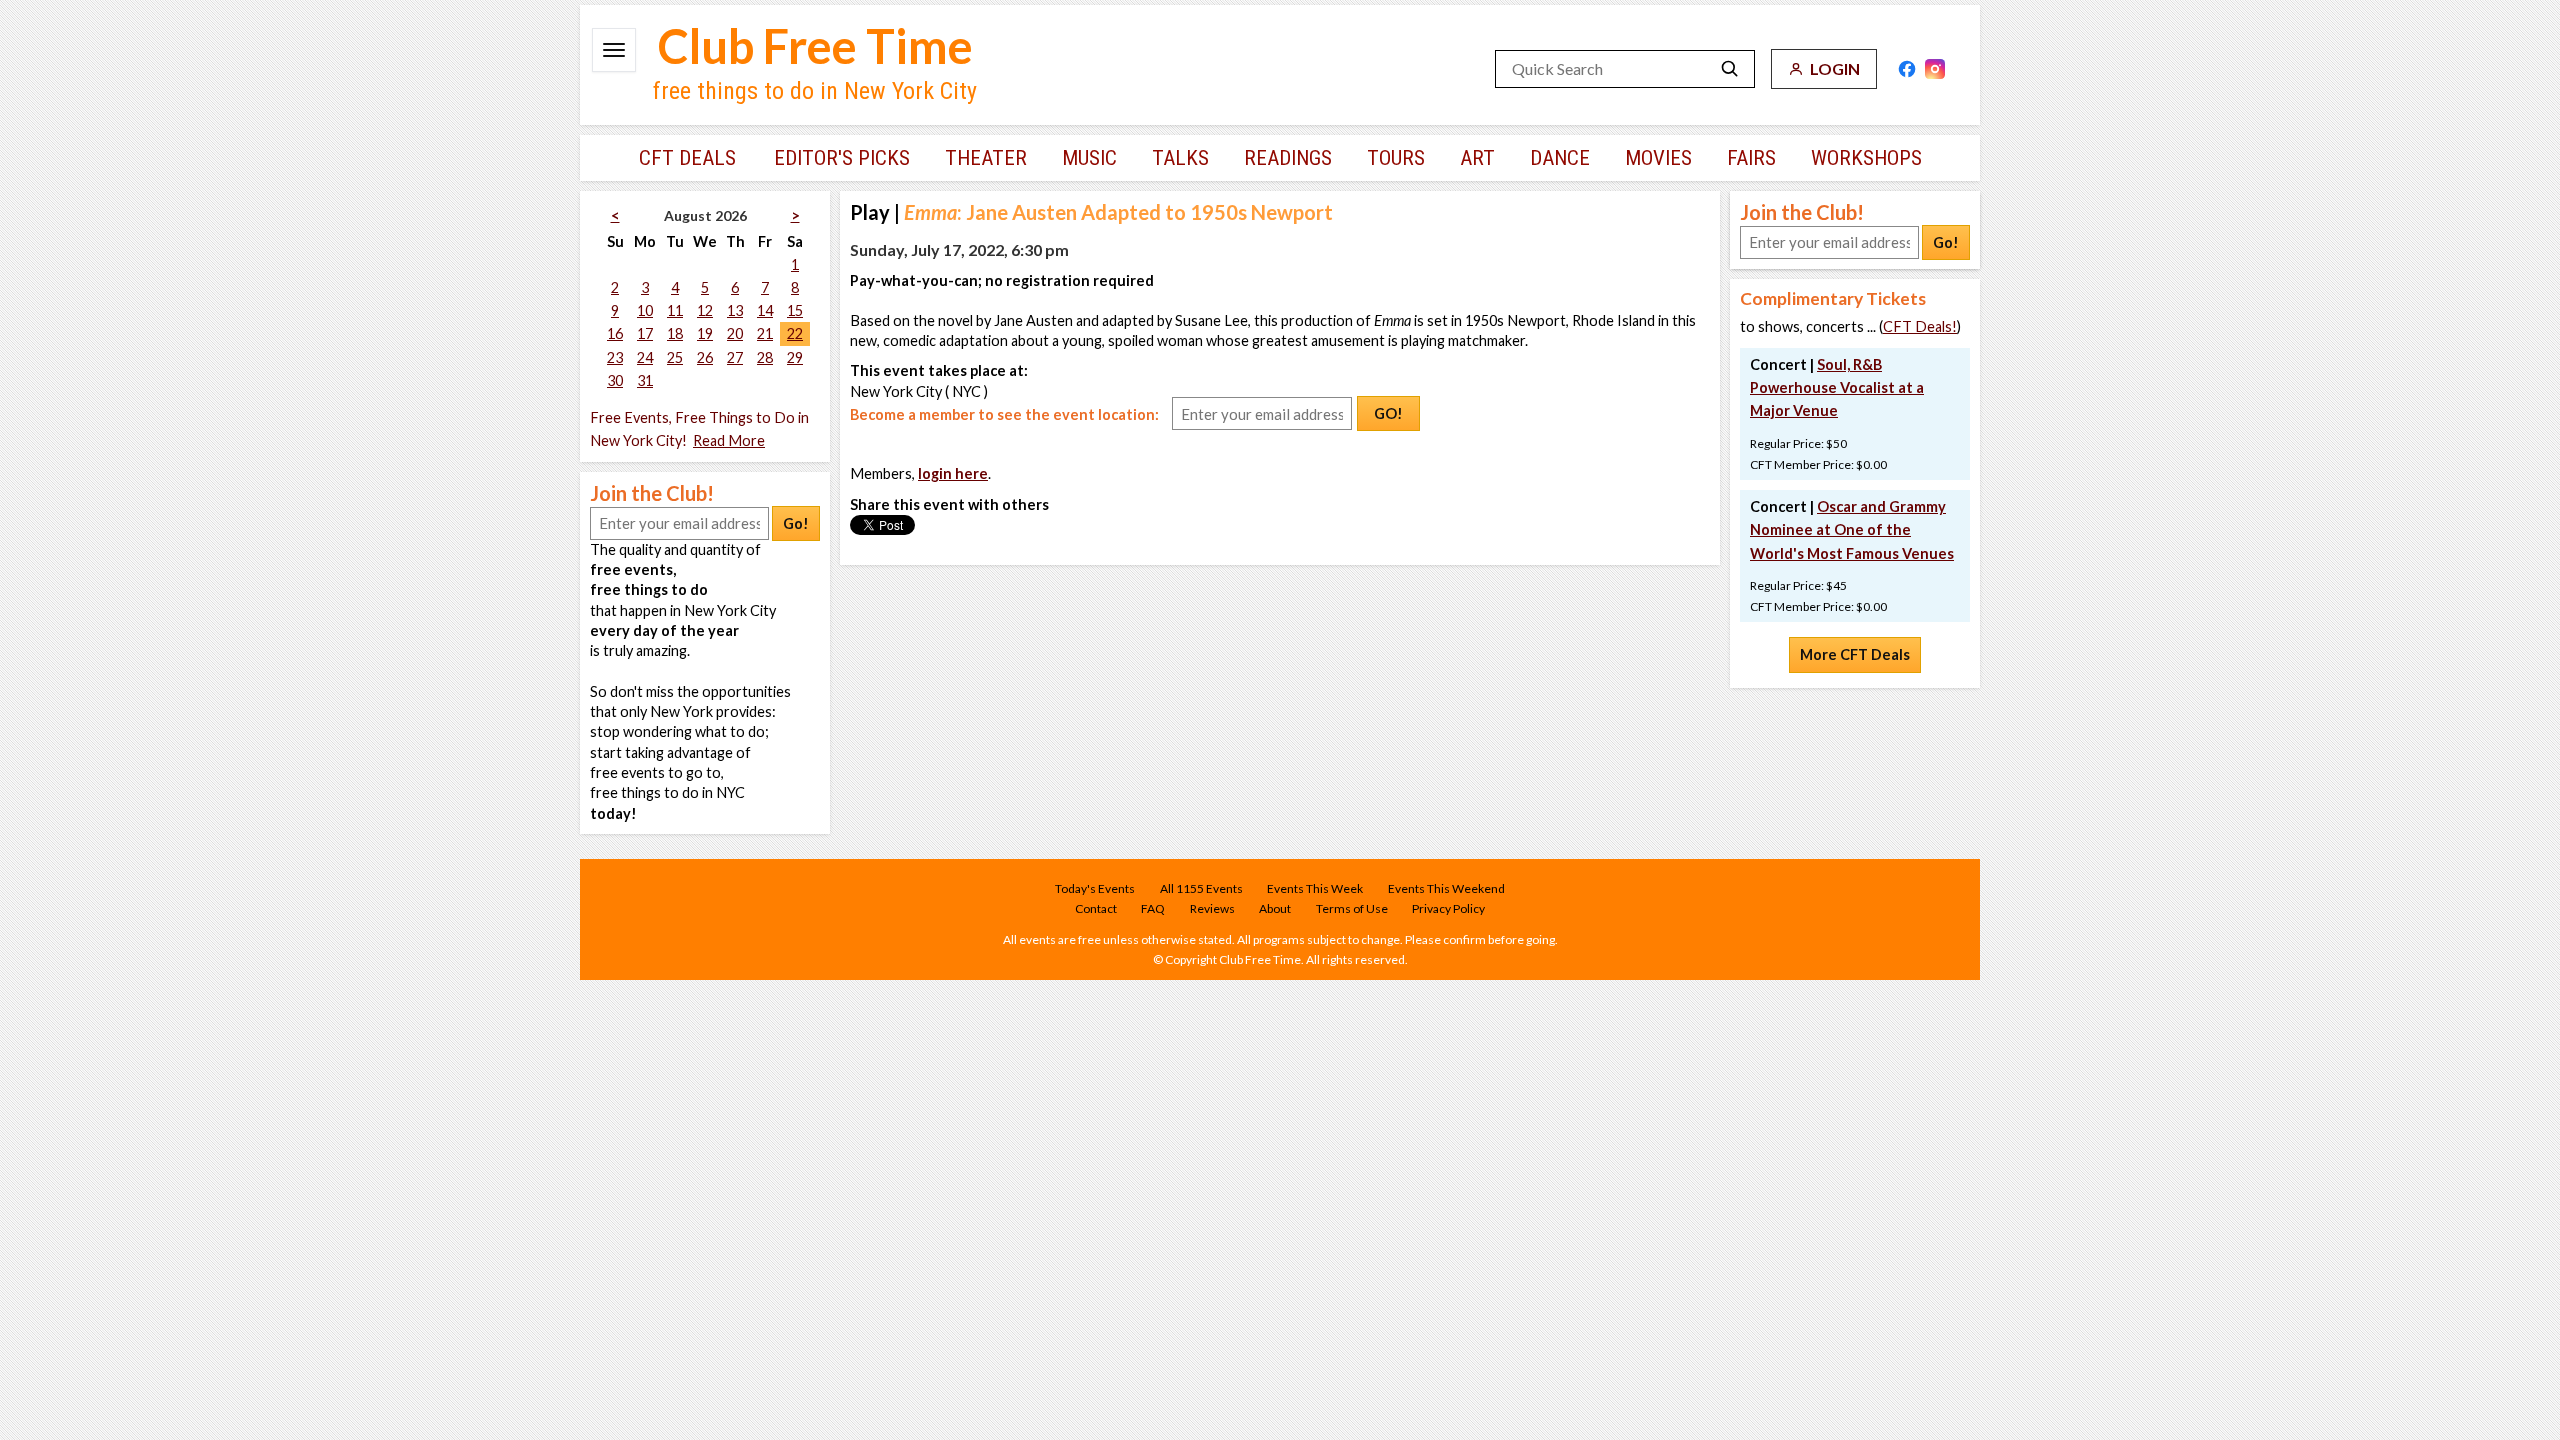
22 (795, 333)
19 (705, 333)
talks (1180, 158)
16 (615, 333)
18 (675, 333)
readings (1288, 158)
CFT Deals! (1920, 326)
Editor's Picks (842, 158)
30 (615, 380)
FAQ (1153, 908)
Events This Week (1315, 888)
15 (795, 310)
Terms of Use (1352, 908)
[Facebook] (1907, 69)
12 (705, 310)
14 (765, 310)
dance (1560, 158)
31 (645, 380)
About (1275, 908)
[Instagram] (1935, 69)
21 (765, 333)
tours (1396, 158)
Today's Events (1095, 888)
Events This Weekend (1446, 888)
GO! (1388, 413)
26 (705, 357)
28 (765, 357)
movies (1658, 158)
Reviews (1212, 908)
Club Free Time (815, 46)
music (1089, 158)
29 (795, 357)
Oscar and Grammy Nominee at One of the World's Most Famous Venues (1852, 529)
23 (615, 357)
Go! (796, 523)
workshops (1866, 158)
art (1477, 158)
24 (645, 357)
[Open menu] (614, 50)
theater (986, 158)
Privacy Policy (1448, 908)
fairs (1751, 158)
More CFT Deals (1855, 654)
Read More (729, 440)
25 (675, 357)
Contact (1096, 908)
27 (735, 357)
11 (675, 310)
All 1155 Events (1201, 888)
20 (735, 333)
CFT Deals (687, 158)
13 (735, 310)
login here (953, 473)
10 (645, 310)
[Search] (1730, 69)
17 (645, 333)
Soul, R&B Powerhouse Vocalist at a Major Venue (1837, 387)
